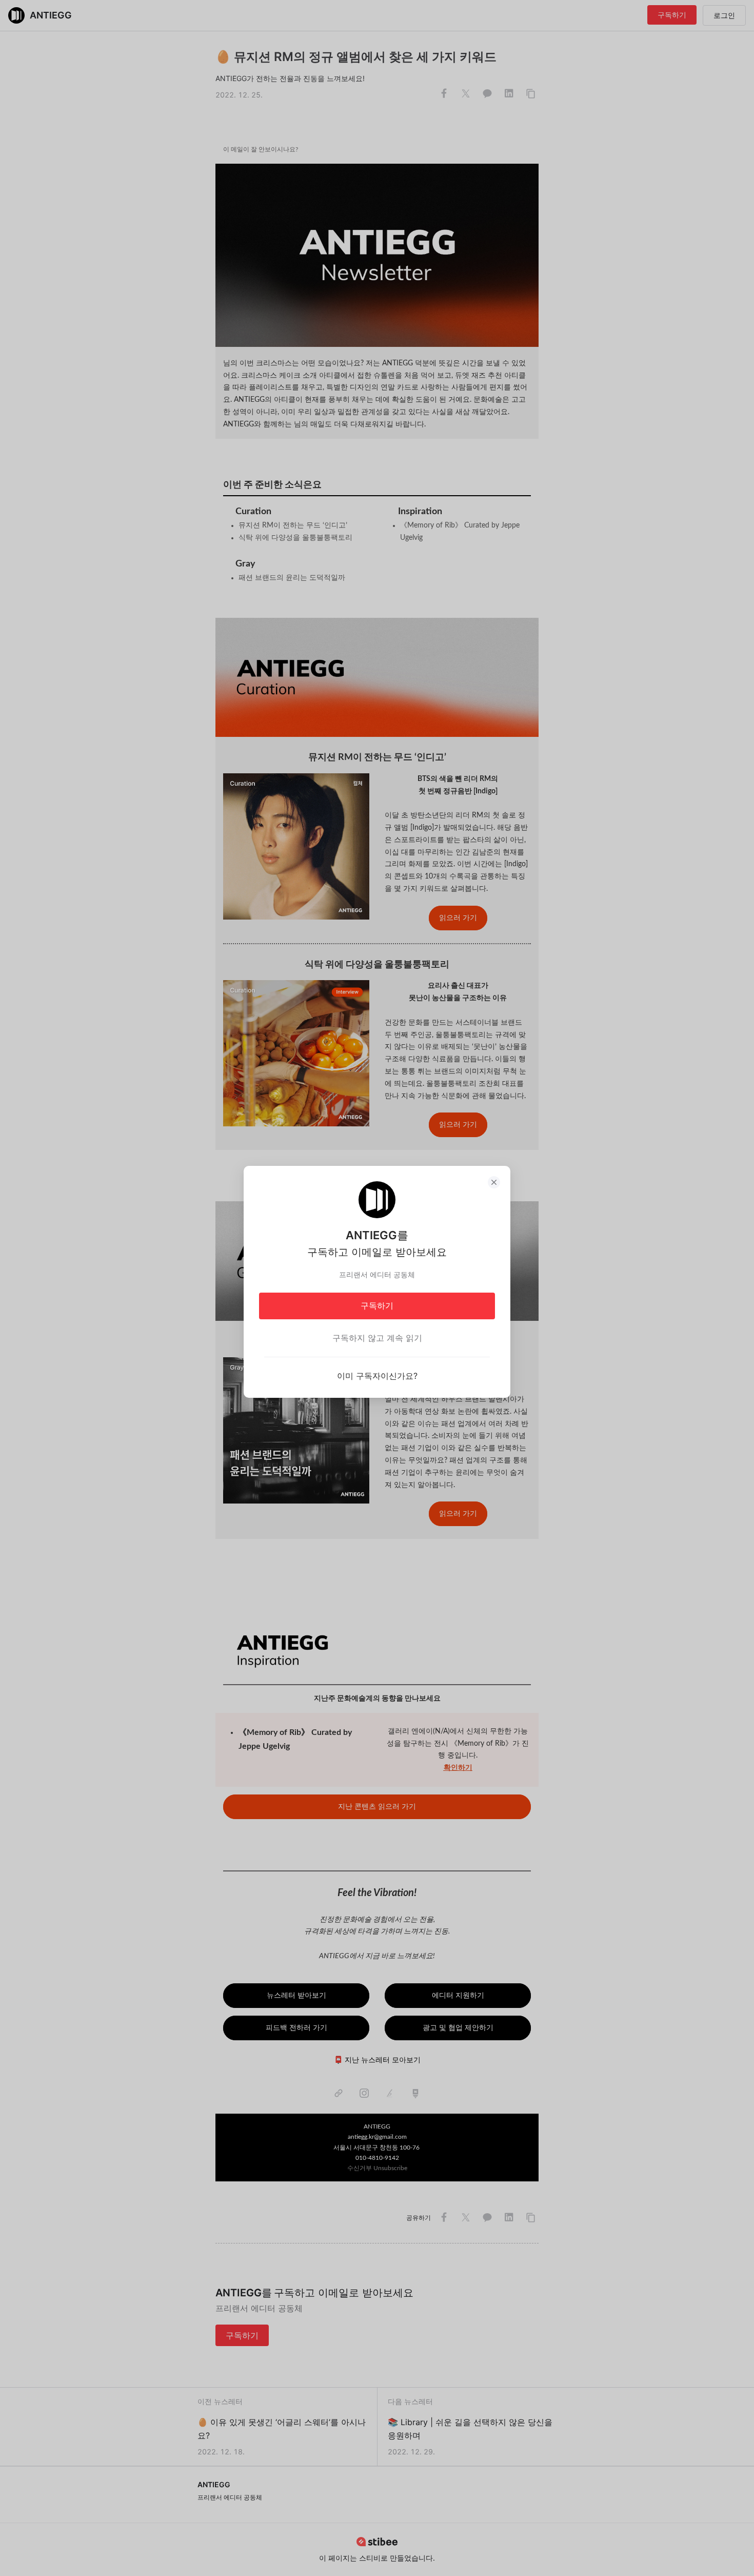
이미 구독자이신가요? (377, 1376)
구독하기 (377, 1305)
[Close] (494, 1182)
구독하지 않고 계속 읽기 (377, 1338)
